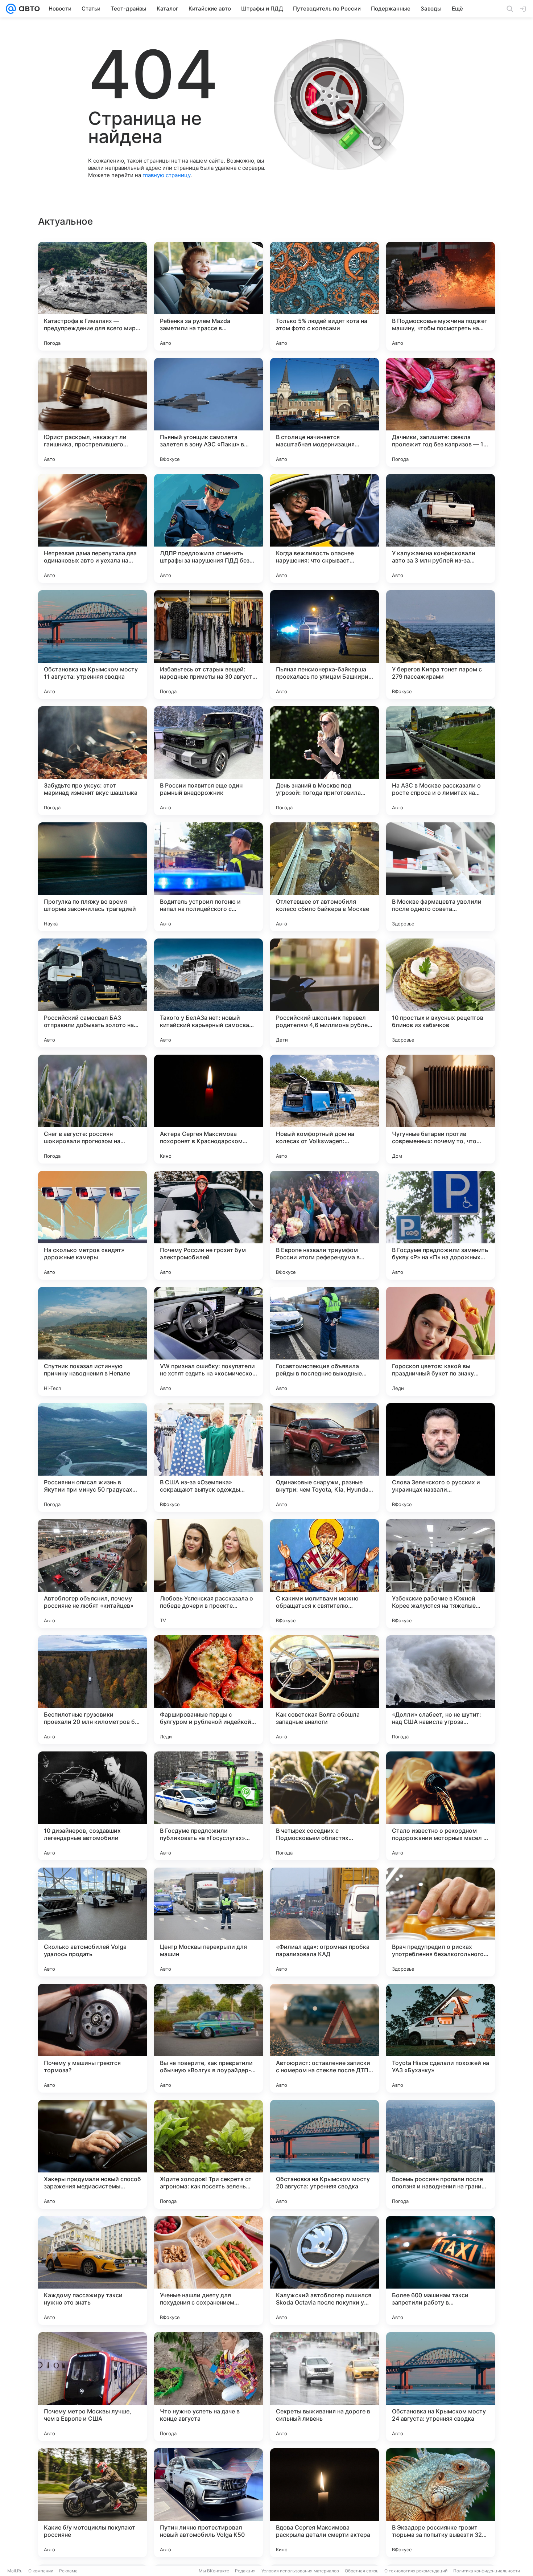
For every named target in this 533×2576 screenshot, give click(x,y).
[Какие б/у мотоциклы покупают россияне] (92, 2503)
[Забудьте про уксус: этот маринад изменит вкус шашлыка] (92, 761)
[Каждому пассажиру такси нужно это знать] (92, 2270)
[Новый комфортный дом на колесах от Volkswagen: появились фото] (325, 1109)
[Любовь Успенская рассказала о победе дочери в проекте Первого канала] (208, 1574)
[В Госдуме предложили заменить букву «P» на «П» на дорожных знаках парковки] (441, 1225)
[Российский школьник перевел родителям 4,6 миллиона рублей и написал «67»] (325, 993)
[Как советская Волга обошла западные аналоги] (325, 1690)
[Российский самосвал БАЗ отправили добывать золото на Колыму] (92, 993)
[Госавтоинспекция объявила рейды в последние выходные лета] (325, 1341)
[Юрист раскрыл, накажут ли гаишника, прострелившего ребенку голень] (92, 412)
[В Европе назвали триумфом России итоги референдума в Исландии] (325, 1225)
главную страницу (166, 175)
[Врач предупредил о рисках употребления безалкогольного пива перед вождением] (441, 1922)
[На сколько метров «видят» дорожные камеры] (92, 1225)
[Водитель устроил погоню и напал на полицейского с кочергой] (208, 877)
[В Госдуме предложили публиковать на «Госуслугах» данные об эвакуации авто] (208, 1806)
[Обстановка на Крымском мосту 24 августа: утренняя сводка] (441, 2387)
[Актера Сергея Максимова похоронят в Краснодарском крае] (208, 1109)
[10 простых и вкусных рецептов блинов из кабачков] (441, 993)
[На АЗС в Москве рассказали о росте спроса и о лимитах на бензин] (441, 761)
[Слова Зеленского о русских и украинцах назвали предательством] (441, 1457)
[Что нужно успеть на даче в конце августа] (208, 2387)
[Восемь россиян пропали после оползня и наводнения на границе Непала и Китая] (441, 2154)
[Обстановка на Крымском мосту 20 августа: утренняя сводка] (325, 2154)
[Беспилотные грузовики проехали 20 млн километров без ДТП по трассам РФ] (92, 1690)
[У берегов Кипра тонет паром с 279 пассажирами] (441, 645)
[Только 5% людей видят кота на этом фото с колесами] (325, 296)
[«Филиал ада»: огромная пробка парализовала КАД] (325, 1922)
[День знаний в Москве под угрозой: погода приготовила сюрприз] (325, 761)
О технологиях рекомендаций (416, 2571)
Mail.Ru (15, 2571)
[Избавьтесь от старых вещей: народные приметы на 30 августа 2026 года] (208, 645)
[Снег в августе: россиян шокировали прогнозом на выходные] (92, 1109)
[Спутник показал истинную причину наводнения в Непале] (92, 1341)
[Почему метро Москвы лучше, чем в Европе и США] (92, 2387)
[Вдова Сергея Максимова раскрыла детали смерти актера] (325, 2503)
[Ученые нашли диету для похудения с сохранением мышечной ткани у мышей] (208, 2270)
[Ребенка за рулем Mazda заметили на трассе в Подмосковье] (208, 296)
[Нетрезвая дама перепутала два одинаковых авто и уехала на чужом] (92, 528)
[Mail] (11, 9)
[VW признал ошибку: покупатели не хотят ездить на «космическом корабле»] (208, 1341)
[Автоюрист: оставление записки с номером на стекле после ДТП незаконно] (325, 2038)
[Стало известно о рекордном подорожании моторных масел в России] (441, 1806)
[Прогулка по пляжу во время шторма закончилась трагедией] (92, 877)
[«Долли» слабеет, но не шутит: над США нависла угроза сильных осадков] (441, 1690)
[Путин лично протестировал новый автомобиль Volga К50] (208, 2503)
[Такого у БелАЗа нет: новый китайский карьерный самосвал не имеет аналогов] (208, 993)
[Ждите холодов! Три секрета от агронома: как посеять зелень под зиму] (208, 2154)
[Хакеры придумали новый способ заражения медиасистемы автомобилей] (92, 2154)
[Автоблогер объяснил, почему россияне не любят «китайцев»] (92, 1574)
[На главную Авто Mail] (28, 9)
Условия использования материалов (300, 2571)
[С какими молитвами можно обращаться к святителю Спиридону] (325, 1574)
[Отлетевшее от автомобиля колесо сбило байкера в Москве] (325, 877)
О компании (41, 2571)
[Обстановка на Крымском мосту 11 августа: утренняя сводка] (92, 645)
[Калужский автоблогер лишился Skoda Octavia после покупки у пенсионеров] (325, 2270)
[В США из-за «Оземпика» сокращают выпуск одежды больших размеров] (208, 1457)
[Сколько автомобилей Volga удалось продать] (92, 1922)
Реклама (68, 2571)
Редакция (245, 2571)
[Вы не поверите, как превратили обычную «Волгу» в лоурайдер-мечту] (208, 2038)
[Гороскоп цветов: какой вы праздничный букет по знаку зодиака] (441, 1341)
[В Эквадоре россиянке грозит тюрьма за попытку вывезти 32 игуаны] (441, 2503)
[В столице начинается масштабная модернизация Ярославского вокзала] (325, 412)
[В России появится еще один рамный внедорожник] (208, 761)
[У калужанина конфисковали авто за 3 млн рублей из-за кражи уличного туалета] (441, 528)
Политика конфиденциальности (487, 2571)
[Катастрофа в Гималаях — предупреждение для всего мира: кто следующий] (92, 296)
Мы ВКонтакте (214, 2571)
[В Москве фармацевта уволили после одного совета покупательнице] (441, 877)
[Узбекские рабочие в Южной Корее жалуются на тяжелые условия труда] (441, 1574)
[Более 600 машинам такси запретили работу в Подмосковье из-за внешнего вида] (441, 2270)
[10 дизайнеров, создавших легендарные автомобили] (92, 1806)
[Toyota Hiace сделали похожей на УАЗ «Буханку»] (441, 2038)
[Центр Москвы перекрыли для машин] (208, 1922)
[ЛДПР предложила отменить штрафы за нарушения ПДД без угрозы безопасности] (208, 528)
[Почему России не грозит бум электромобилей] (208, 1225)
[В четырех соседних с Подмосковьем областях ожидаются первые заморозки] (325, 1806)
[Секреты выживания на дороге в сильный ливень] (325, 2387)
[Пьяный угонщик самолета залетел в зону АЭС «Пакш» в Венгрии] (208, 412)
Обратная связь (362, 2571)
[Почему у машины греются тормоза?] (92, 2038)
